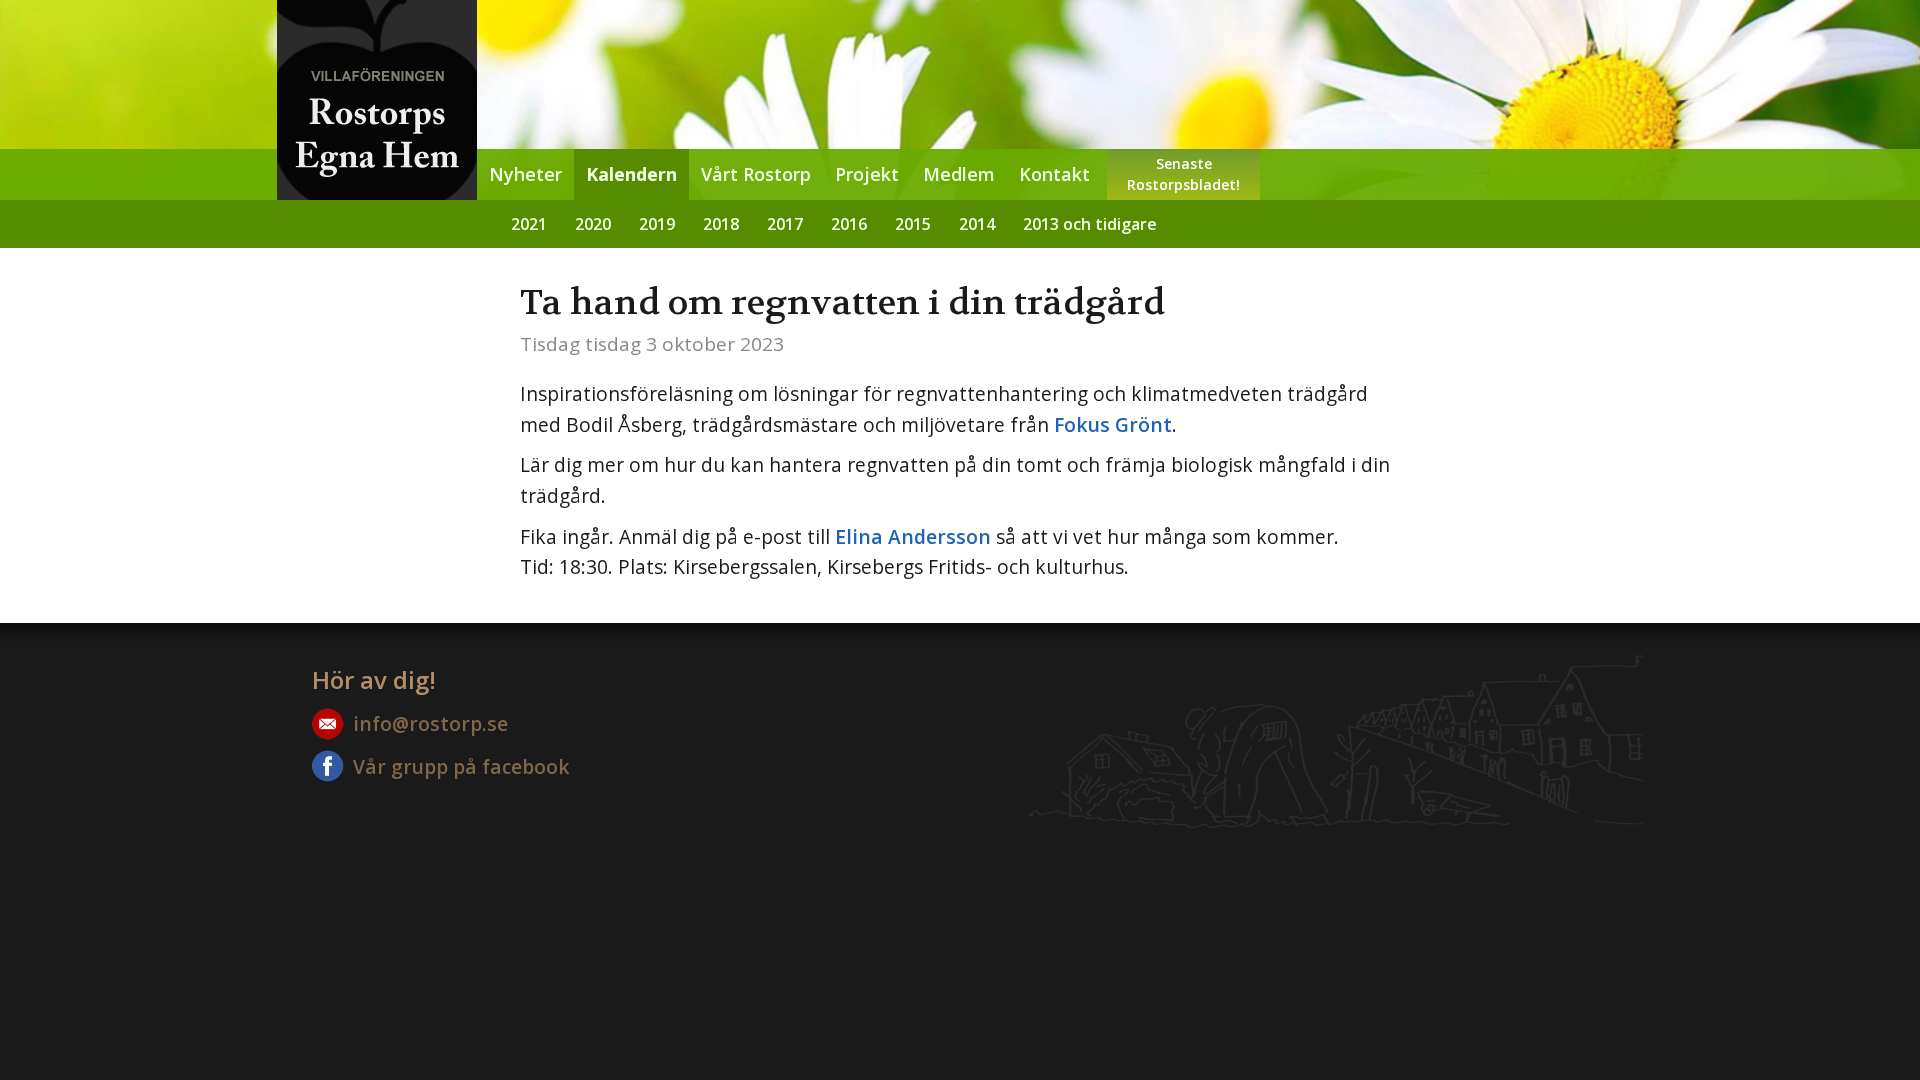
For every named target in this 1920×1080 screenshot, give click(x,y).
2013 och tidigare (1090, 224)
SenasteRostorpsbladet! (1183, 174)
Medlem (959, 174)
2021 (529, 224)
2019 (657, 224)
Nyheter (525, 174)
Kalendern (631, 174)
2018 (721, 224)
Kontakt (1054, 174)
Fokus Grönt (1113, 424)
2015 (913, 224)
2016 (849, 224)
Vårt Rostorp (756, 174)
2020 (593, 224)
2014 (977, 224)
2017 (785, 224)
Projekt (867, 174)
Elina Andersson (913, 536)
